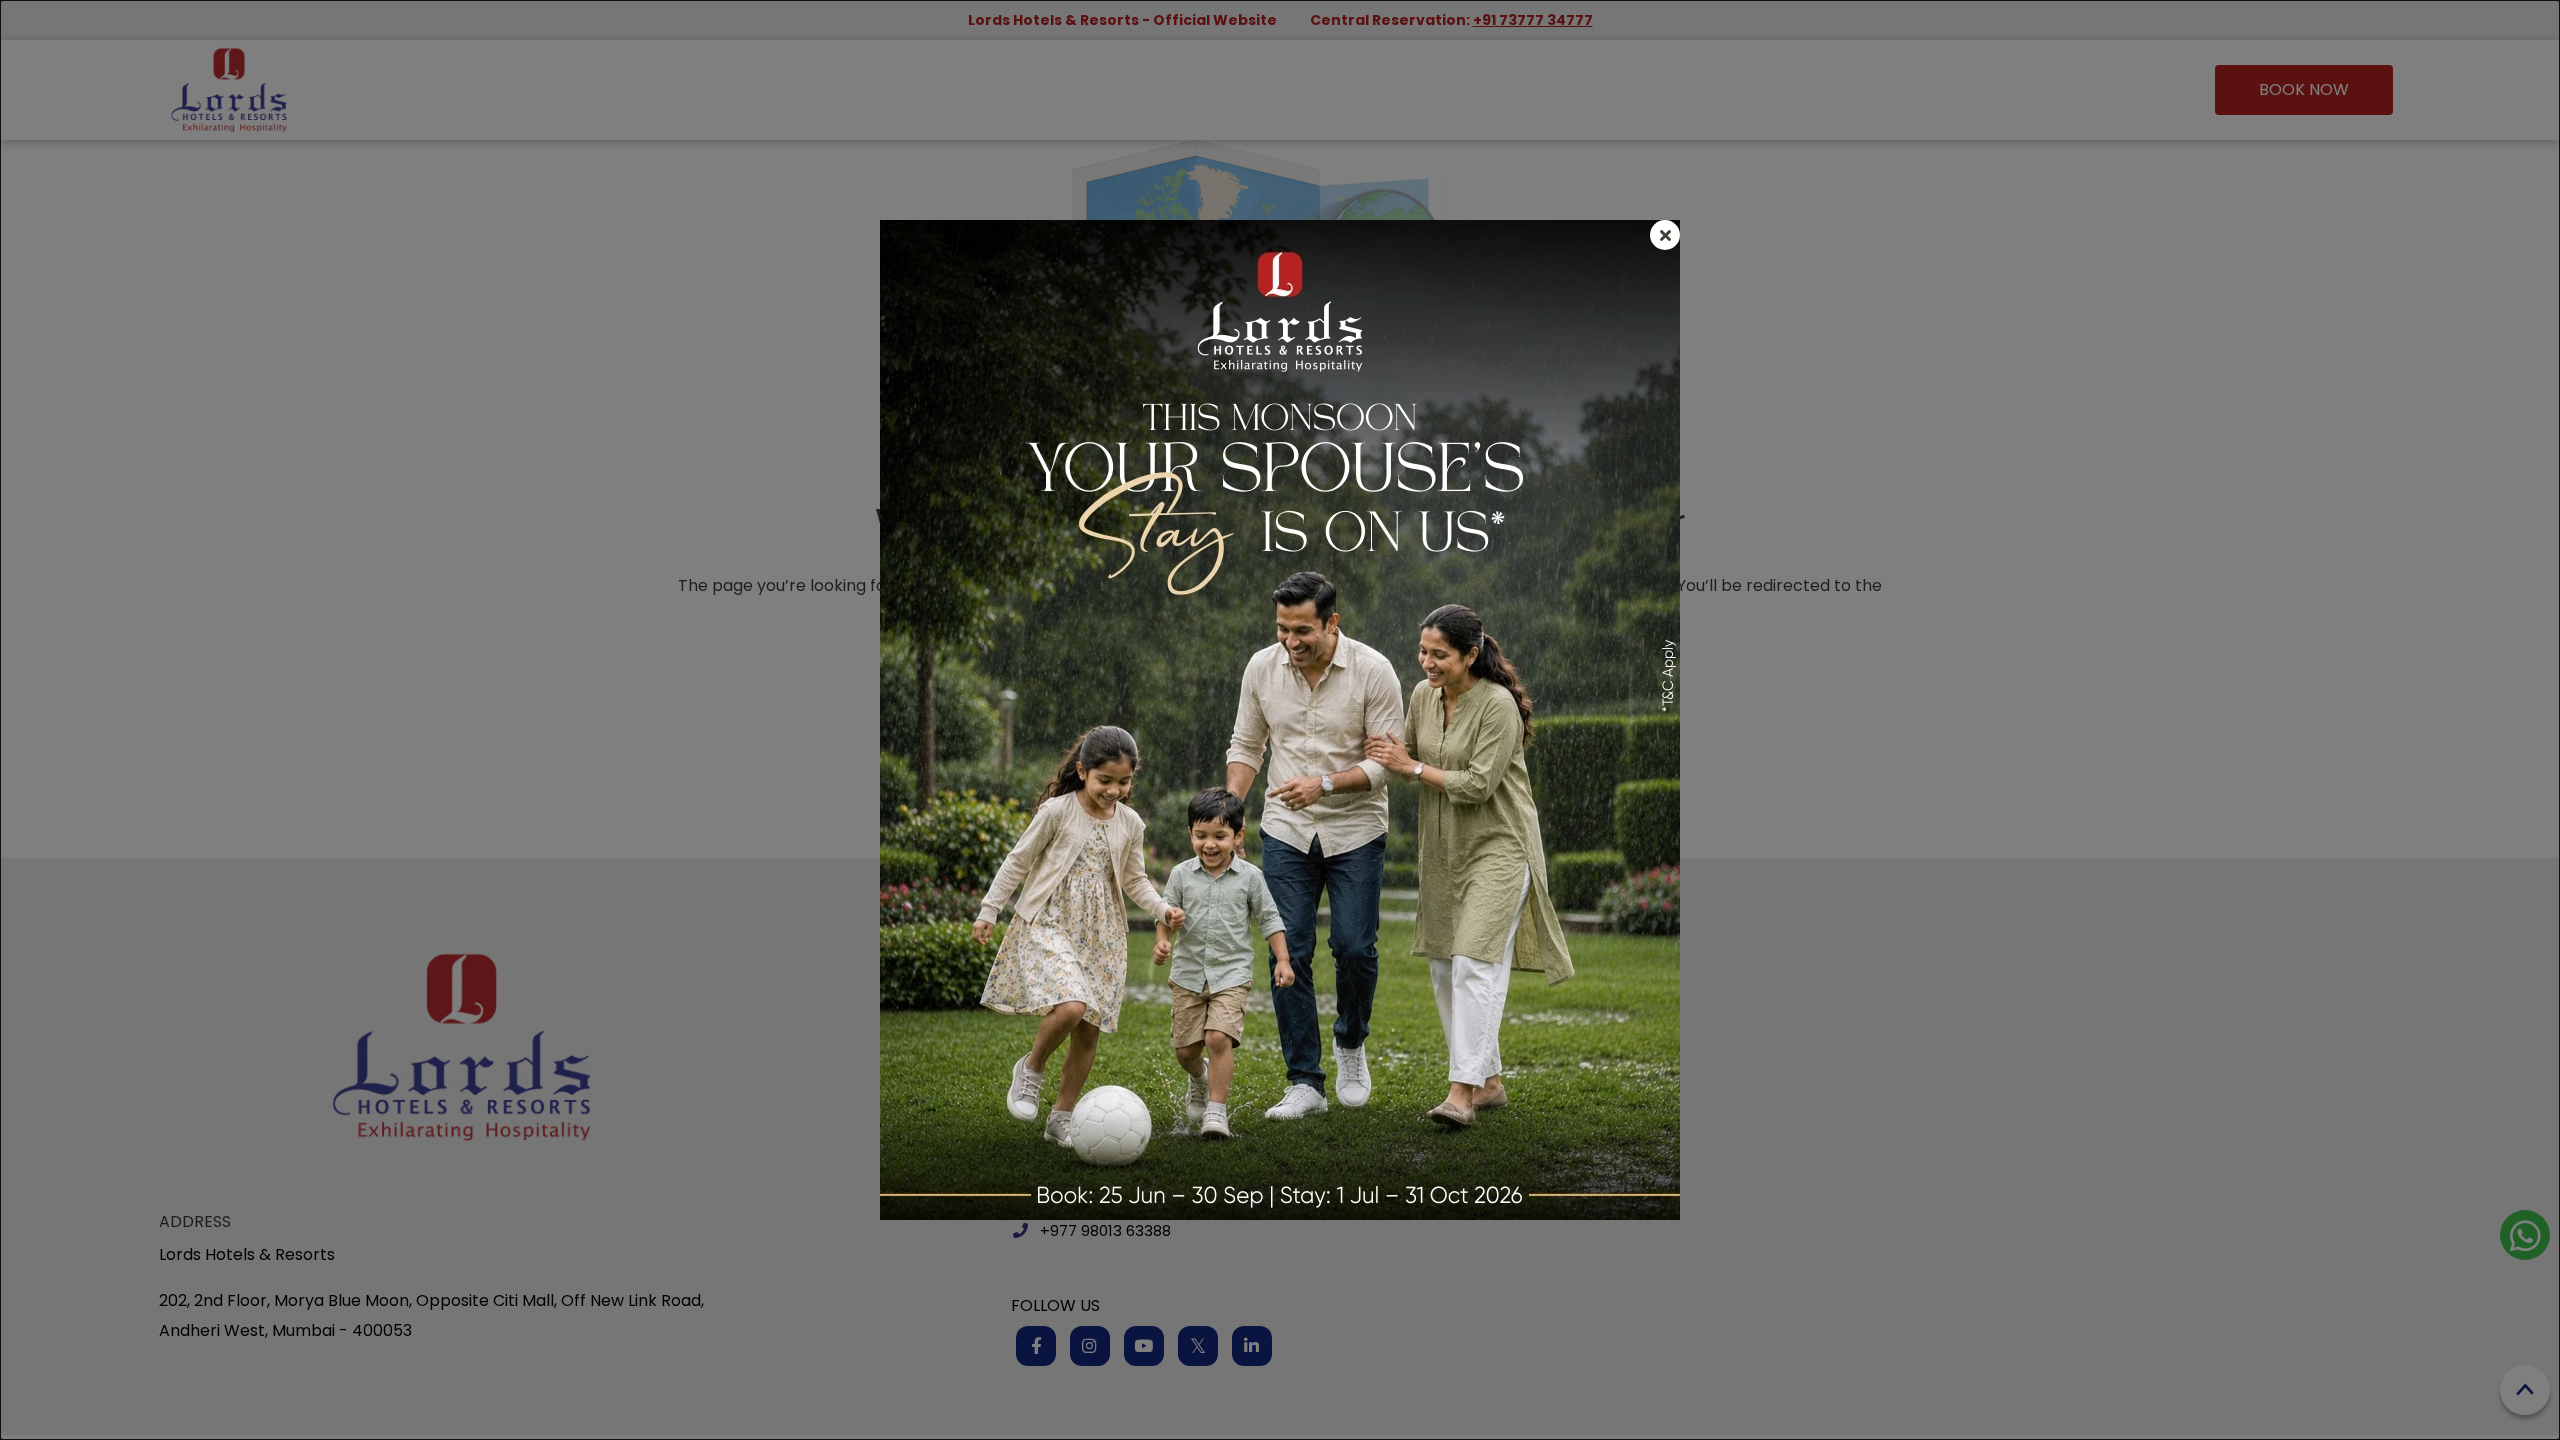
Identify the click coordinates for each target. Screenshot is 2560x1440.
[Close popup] (1665, 235)
